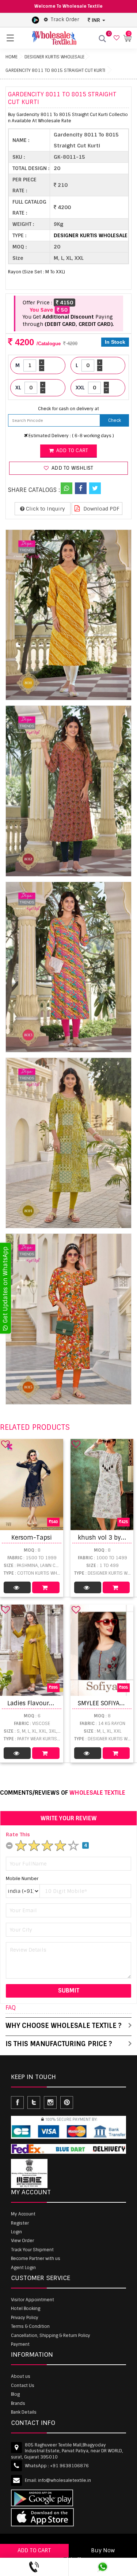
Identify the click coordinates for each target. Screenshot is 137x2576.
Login (16, 2232)
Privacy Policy (25, 2318)
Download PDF (101, 509)
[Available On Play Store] (35, 20)
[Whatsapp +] (66, 488)
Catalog (17, 1587)
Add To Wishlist (72, 468)
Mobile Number (22, 1879)
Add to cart (71, 450)
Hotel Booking (26, 2309)
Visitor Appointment (33, 2300)
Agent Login (23, 2268)
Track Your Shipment (32, 2250)
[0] (116, 38)
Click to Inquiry (45, 509)
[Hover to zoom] (68, 615)
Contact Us (23, 2386)
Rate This (18, 1834)
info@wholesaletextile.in (64, 2480)
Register (20, 2223)
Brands (18, 2403)
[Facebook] (81, 488)
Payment (20, 2344)
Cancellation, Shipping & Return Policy (51, 2336)
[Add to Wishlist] (5, 1444)
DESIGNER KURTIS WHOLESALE (54, 57)
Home (12, 57)
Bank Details (24, 2412)
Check (115, 420)
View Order (22, 2241)
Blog (15, 2394)
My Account (23, 2214)
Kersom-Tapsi (32, 1538)
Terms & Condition (30, 2326)
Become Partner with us (36, 2259)
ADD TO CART (34, 2550)
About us (21, 2376)
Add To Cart (46, 1587)
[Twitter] (95, 488)
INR (96, 20)
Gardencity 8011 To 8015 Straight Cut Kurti (55, 70)
